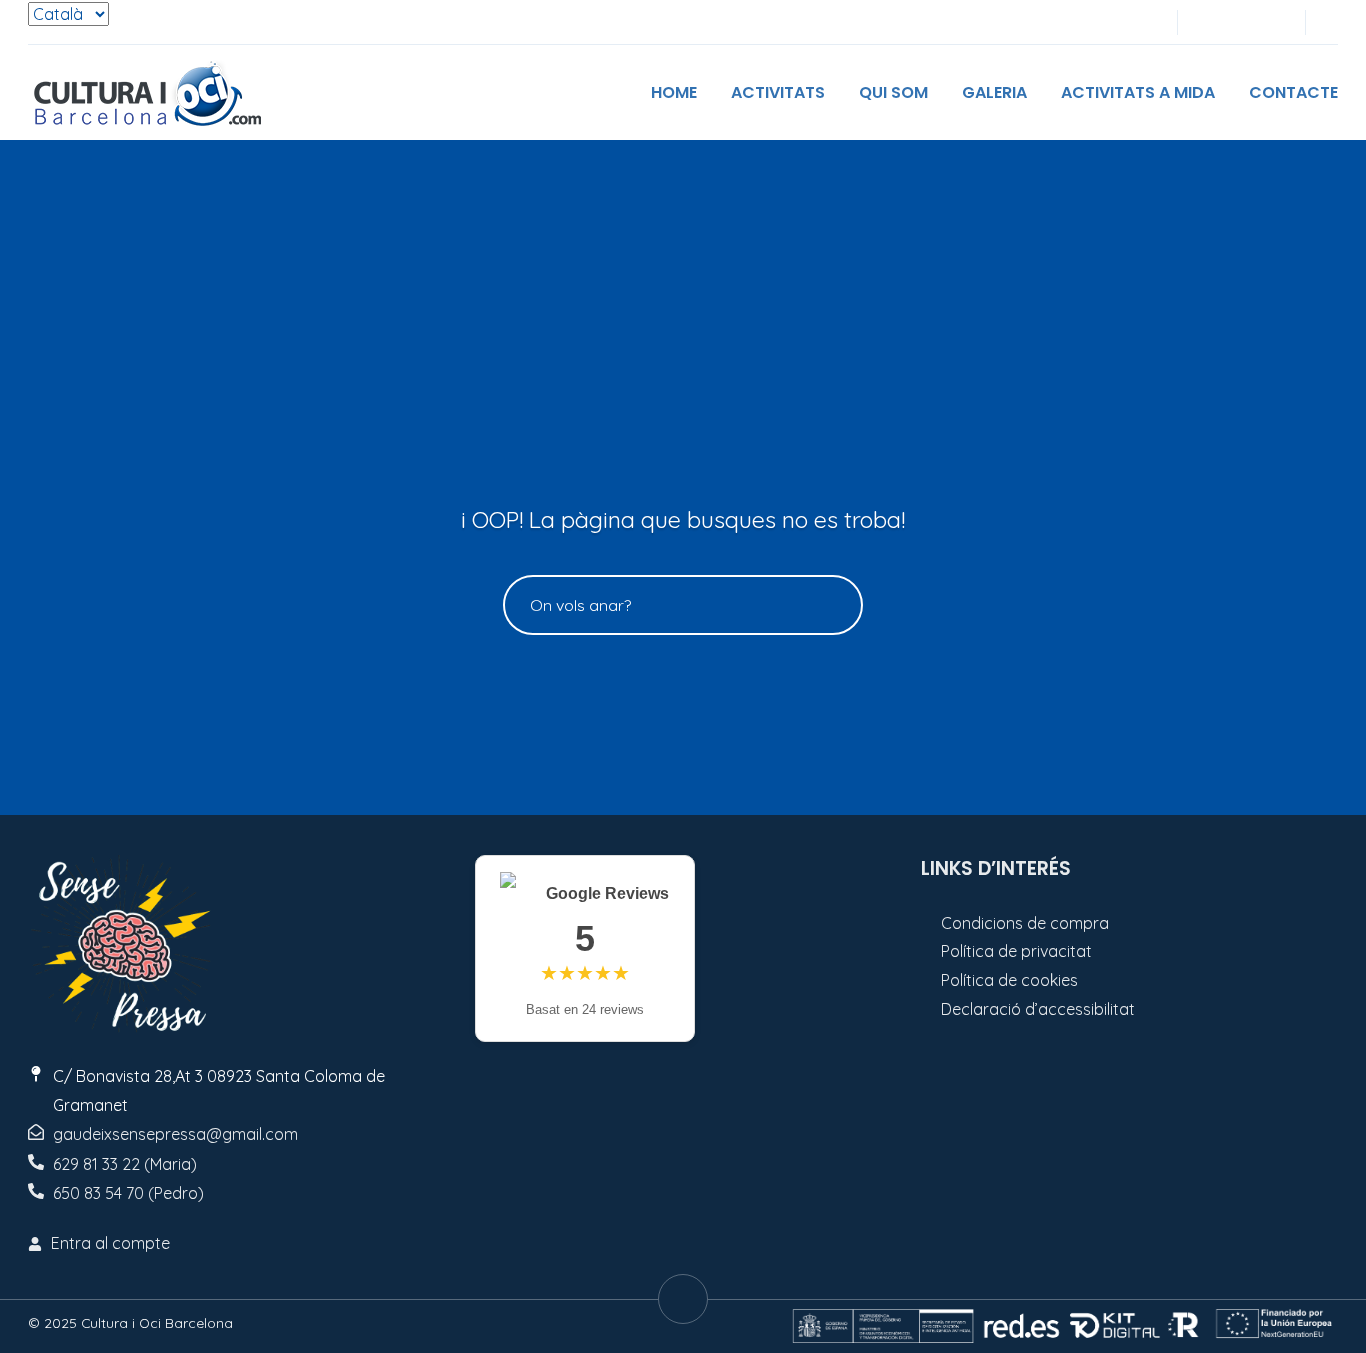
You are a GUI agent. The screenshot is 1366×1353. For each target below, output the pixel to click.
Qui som (893, 92)
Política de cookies (1009, 980)
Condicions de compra (1025, 923)
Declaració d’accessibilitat (1038, 1009)
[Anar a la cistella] (1272, 22)
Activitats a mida (1138, 92)
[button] (1331, 22)
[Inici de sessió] (1239, 22)
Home (674, 92)
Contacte (1293, 92)
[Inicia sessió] (1206, 22)
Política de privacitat (1016, 951)
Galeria (994, 92)
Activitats (778, 92)
